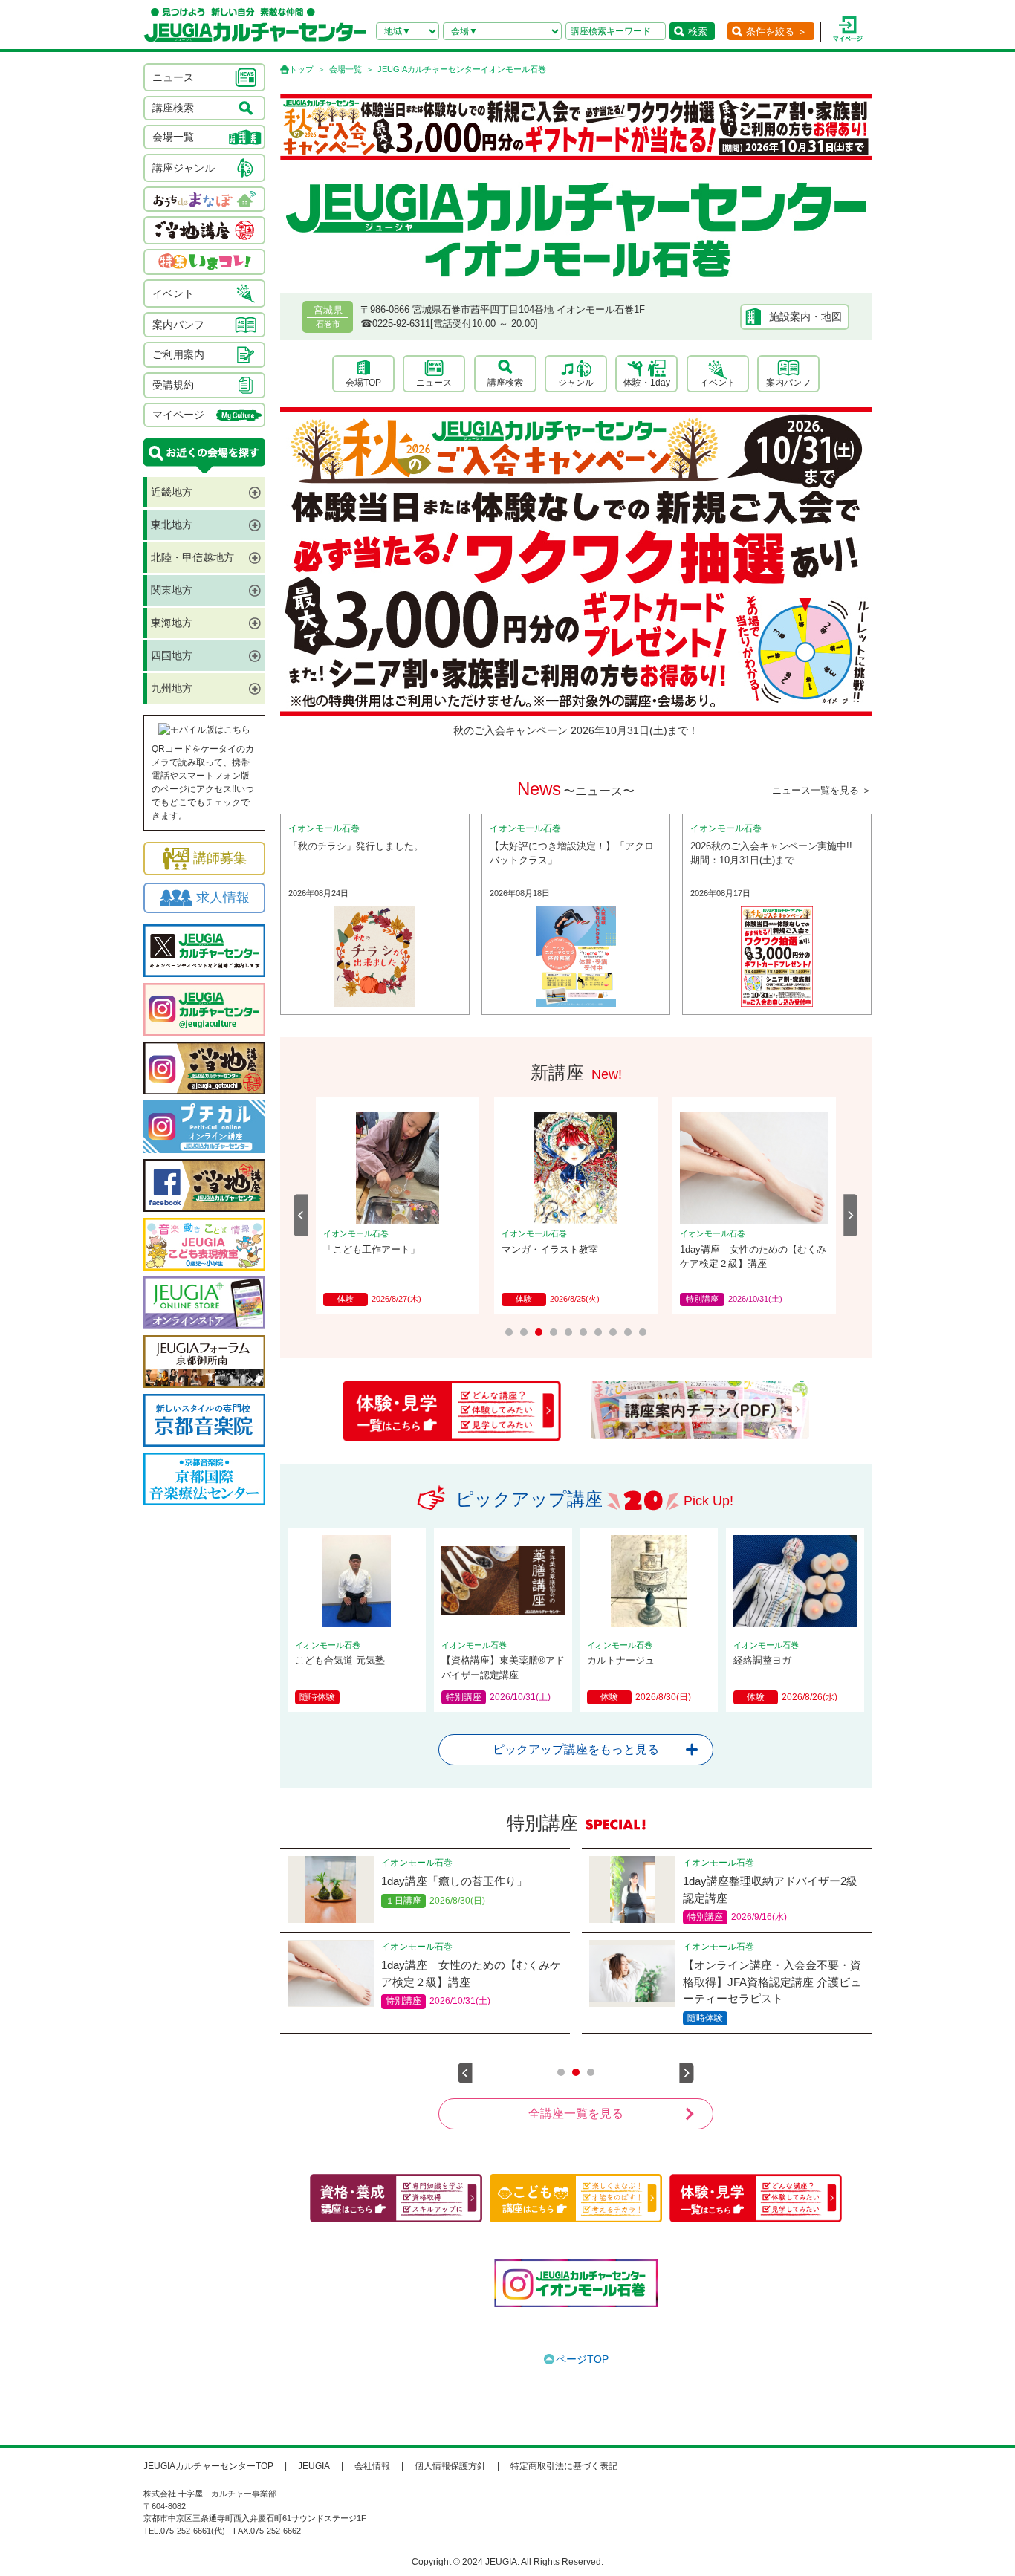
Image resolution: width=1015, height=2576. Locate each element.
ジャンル (576, 383)
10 (643, 1332)
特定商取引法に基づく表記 (564, 2466)
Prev (301, 1215)
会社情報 (372, 2466)
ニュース (434, 383)
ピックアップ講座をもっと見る (576, 1749)
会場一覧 (346, 69)
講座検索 (505, 383)
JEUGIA (314, 2466)
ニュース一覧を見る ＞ (822, 790)
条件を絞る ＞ (776, 32)
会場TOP (363, 383)
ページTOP (582, 2359)
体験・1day (647, 383)
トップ (301, 69)
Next (851, 1215)
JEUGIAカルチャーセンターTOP (208, 2466)
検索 (698, 32)
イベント (718, 383)
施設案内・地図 (805, 317)
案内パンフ (788, 383)
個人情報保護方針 (450, 2466)
